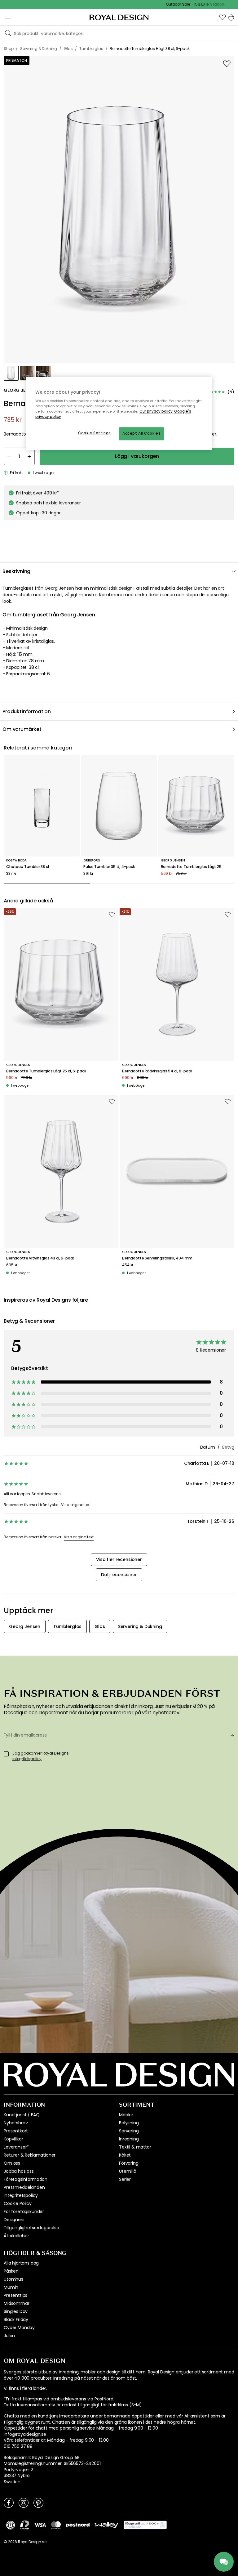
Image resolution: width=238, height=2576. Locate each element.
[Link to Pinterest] (38, 2502)
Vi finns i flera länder (25, 2388)
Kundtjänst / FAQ (22, 2115)
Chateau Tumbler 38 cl (28, 867)
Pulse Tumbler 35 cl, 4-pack (109, 867)
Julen (9, 2336)
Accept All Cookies (141, 434)
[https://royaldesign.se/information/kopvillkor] (145, 2525)
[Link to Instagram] (24, 2502)
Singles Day (16, 2311)
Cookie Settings (95, 433)
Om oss (12, 2163)
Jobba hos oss (19, 2171)
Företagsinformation (26, 2179)
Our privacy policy (156, 412)
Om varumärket (22, 729)
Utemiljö (128, 2171)
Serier (125, 2179)
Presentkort (16, 2131)
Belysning (129, 2123)
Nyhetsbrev (16, 2123)
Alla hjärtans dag (21, 2263)
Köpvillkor (13, 2139)
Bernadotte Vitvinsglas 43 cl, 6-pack (40, 1258)
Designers (14, 2220)
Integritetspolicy (21, 2195)
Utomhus (13, 2279)
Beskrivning (16, 571)
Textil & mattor (135, 2147)
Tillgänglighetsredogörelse (31, 2228)
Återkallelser (16, 2236)
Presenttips (15, 2295)
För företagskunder (24, 2212)
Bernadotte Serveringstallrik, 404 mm (157, 1258)
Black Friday (16, 2319)
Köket (125, 2155)
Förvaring (129, 2163)
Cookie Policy (18, 2203)
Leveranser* (16, 2147)
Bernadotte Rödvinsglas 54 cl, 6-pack (157, 1071)
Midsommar (17, 2303)
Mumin (11, 2287)
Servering (129, 2131)
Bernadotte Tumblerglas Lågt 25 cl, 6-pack (196, 867)
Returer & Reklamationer (30, 2155)
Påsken (11, 2271)
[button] (223, 17)
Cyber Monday (19, 2328)
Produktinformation (27, 711)
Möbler (126, 2115)
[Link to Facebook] (9, 2502)
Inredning (129, 2139)
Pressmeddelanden (24, 2187)
